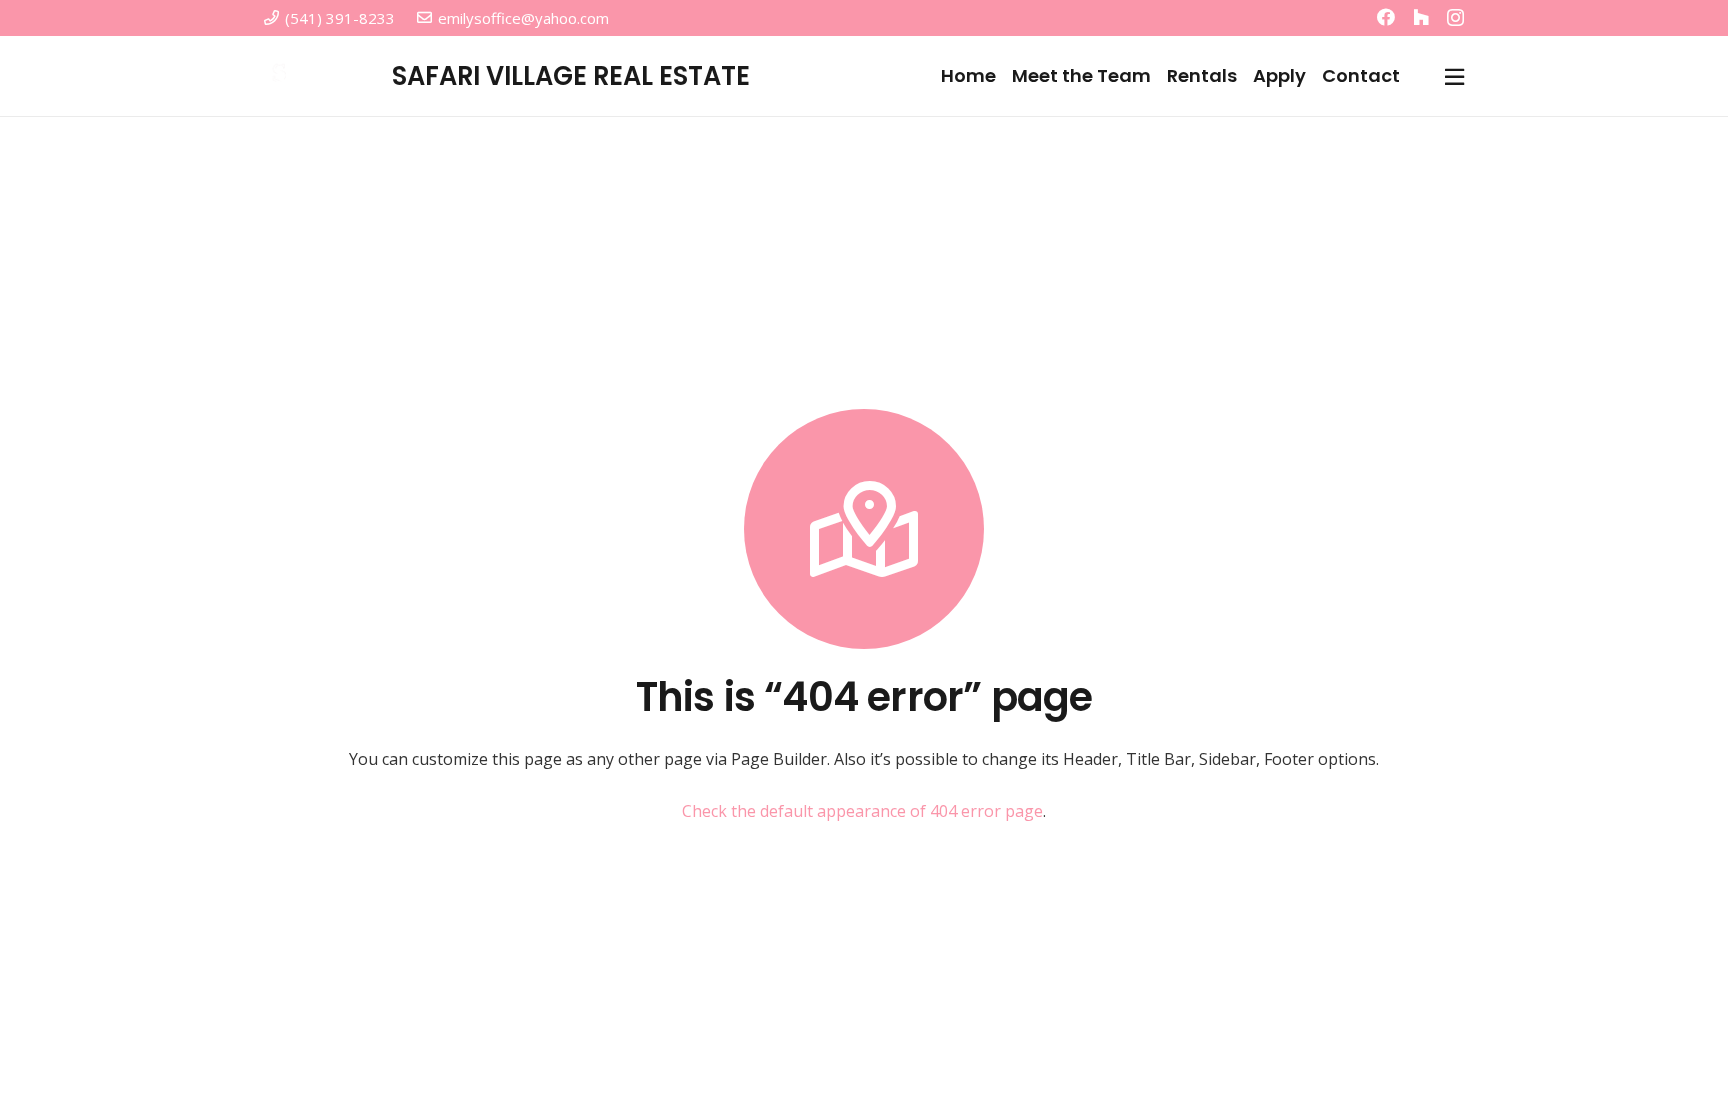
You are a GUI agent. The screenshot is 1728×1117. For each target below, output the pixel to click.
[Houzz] (1421, 17)
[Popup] (1454, 76)
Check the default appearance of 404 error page (862, 811)
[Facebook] (1386, 17)
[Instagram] (1455, 18)
